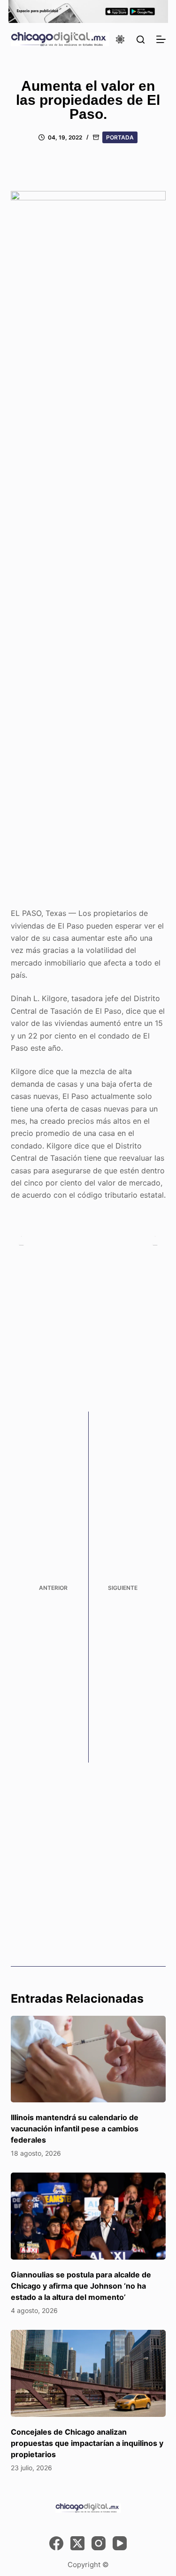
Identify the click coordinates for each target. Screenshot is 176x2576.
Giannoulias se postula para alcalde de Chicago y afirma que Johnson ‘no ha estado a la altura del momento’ (81, 2286)
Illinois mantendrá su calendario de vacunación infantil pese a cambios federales (75, 2129)
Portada (120, 137)
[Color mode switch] (120, 39)
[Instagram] (99, 2543)
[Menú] (161, 39)
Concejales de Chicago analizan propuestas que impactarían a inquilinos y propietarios (87, 2443)
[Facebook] (56, 2543)
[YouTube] (120, 2543)
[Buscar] (141, 40)
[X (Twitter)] (77, 2543)
